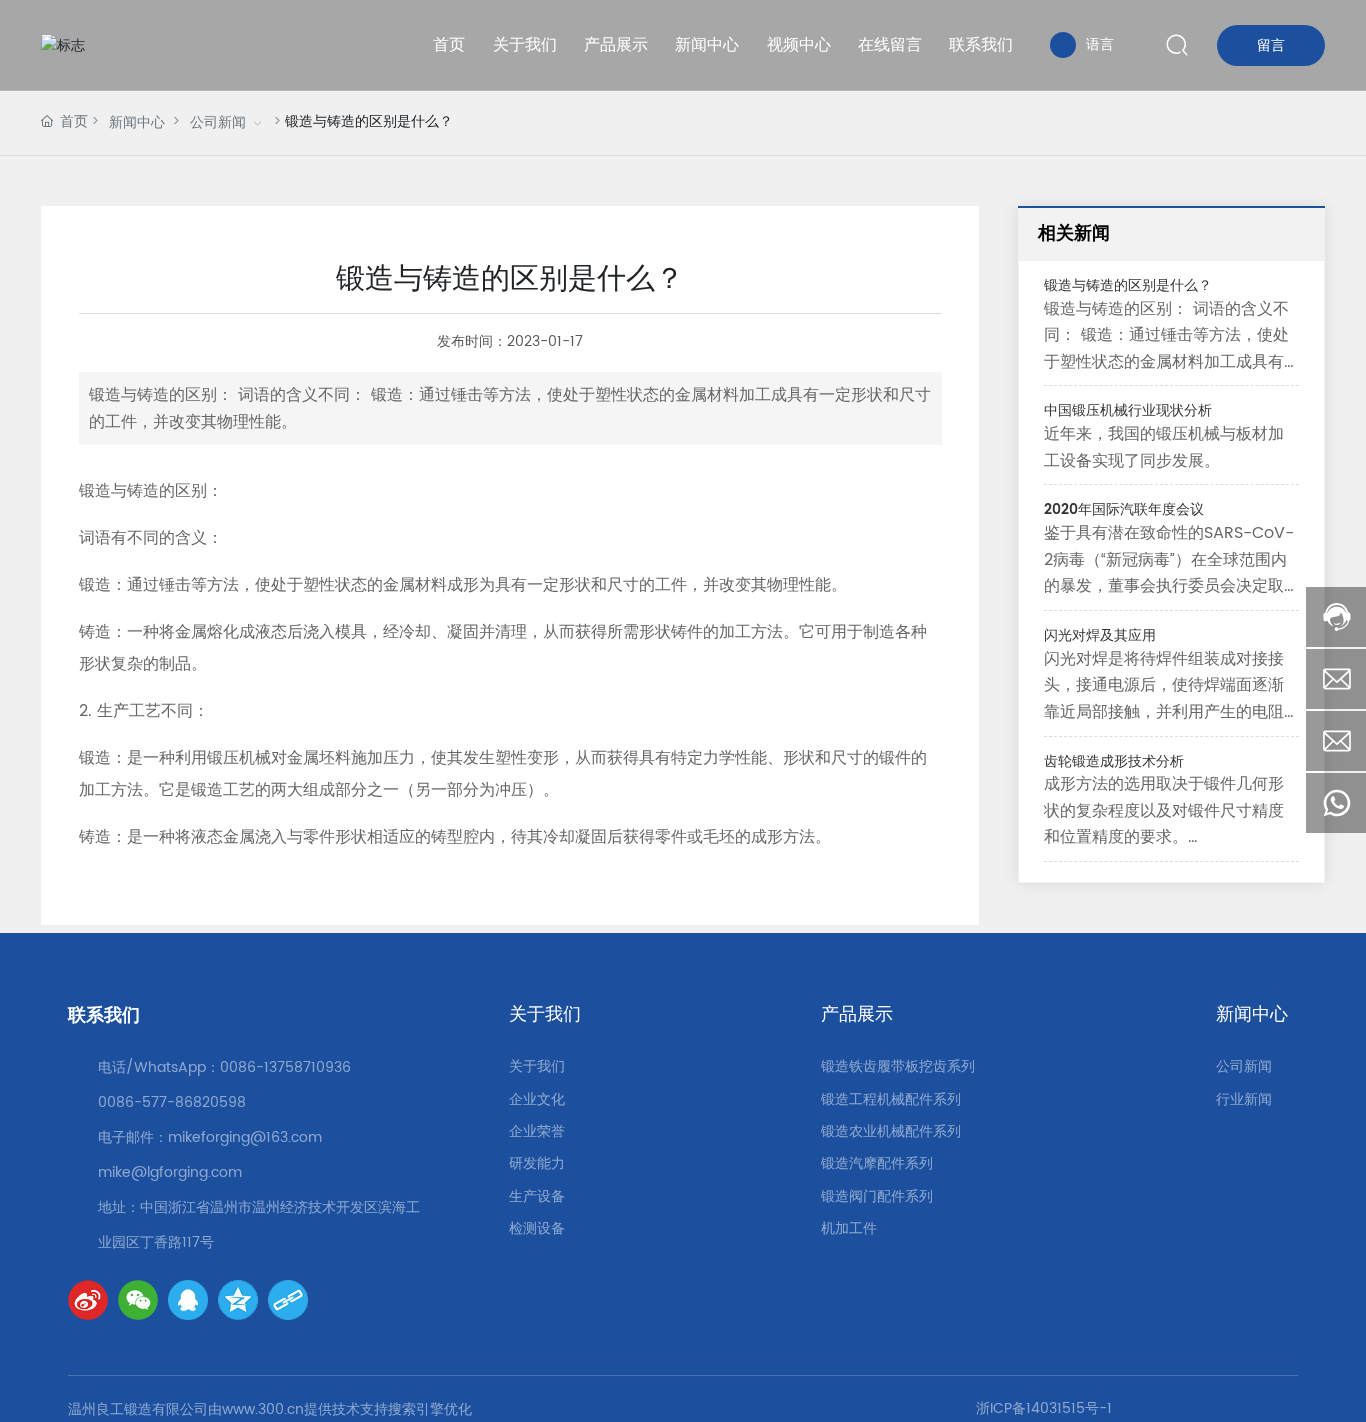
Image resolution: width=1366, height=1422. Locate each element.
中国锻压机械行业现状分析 (1128, 410)
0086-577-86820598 (172, 1102)
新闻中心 (137, 122)
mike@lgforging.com (170, 1172)
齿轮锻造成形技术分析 (1114, 761)
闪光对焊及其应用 (1100, 635)
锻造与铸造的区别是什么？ (1128, 285)
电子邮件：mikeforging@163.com (210, 1137)
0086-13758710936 (285, 1067)
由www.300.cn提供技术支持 (298, 1409)
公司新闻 (218, 122)
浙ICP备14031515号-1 (1044, 1408)
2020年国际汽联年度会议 (1124, 509)
